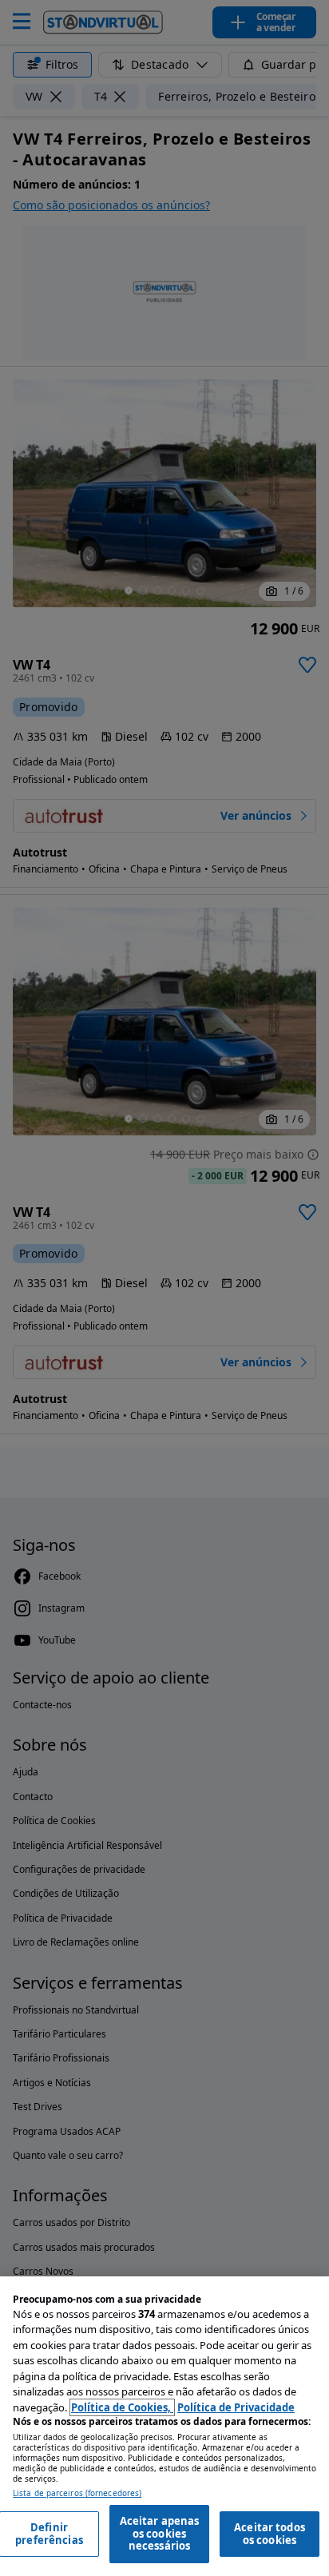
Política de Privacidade (236, 2407)
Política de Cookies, (122, 2407)
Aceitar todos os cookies (270, 2534)
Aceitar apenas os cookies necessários (160, 2533)
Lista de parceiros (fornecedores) (77, 2493)
